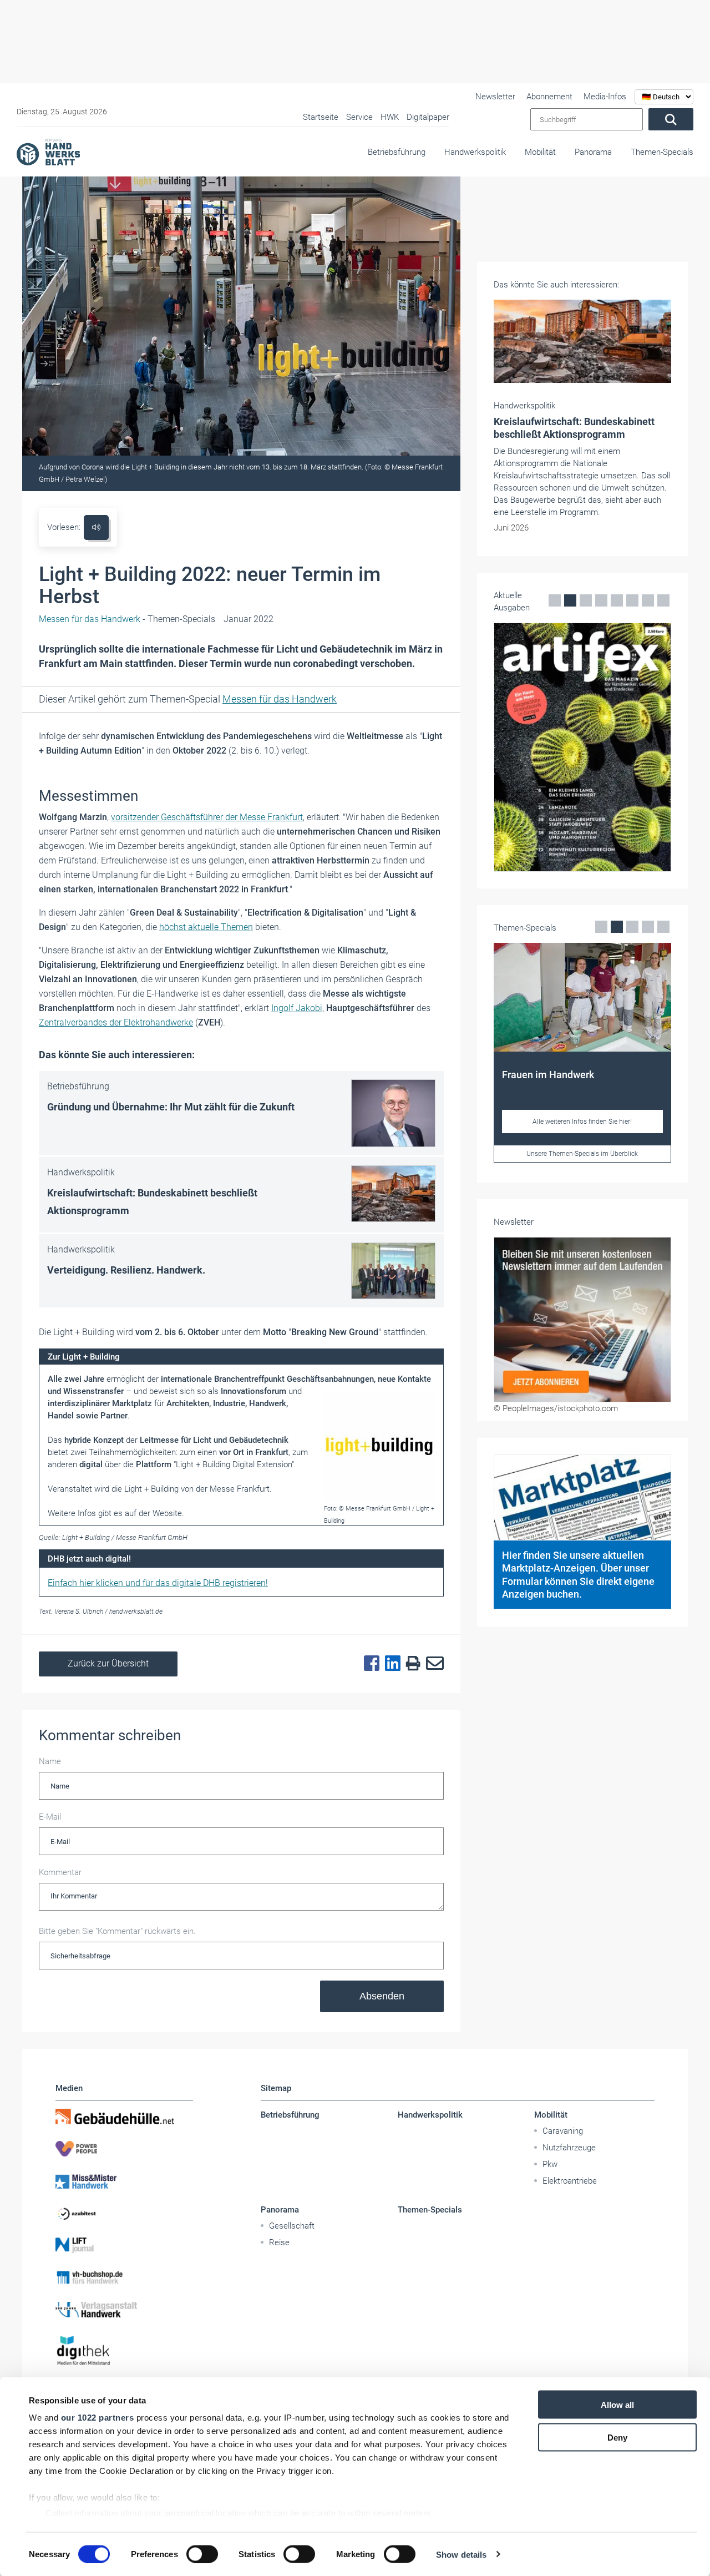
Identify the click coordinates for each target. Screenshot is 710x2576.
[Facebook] (369, 1664)
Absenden (382, 1996)
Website (167, 1513)
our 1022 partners (98, 2418)
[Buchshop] (124, 2277)
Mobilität (540, 152)
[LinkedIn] (390, 1664)
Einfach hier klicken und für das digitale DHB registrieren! (158, 1583)
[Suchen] (671, 119)
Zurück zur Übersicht (108, 1663)
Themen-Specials (662, 152)
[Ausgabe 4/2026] (582, 747)
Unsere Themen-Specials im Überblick (582, 1154)
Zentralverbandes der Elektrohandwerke (116, 1022)
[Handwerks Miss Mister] (124, 2181)
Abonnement (549, 97)
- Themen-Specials (127, 619)
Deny (617, 2437)
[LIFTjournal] (124, 2245)
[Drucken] (410, 1664)
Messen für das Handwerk (280, 699)
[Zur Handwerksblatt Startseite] (48, 151)
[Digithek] (124, 2351)
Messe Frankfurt (240, 1489)
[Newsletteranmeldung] (582, 1320)
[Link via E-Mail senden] (432, 1664)
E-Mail (50, 1817)
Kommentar (60, 1872)
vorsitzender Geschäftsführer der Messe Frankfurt (207, 817)
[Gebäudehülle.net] (124, 2117)
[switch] (202, 2554)
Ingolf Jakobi (297, 1008)
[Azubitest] (124, 2213)
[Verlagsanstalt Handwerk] (124, 2310)
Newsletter (495, 97)
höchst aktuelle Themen (206, 927)
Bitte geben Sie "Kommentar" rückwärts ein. (117, 1931)
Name (50, 1761)
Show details (461, 2554)
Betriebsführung (397, 152)
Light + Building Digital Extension (234, 1464)
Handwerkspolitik (475, 152)
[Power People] (124, 2149)
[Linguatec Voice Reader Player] (96, 527)
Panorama (593, 152)
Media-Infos (605, 97)
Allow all (617, 2405)
